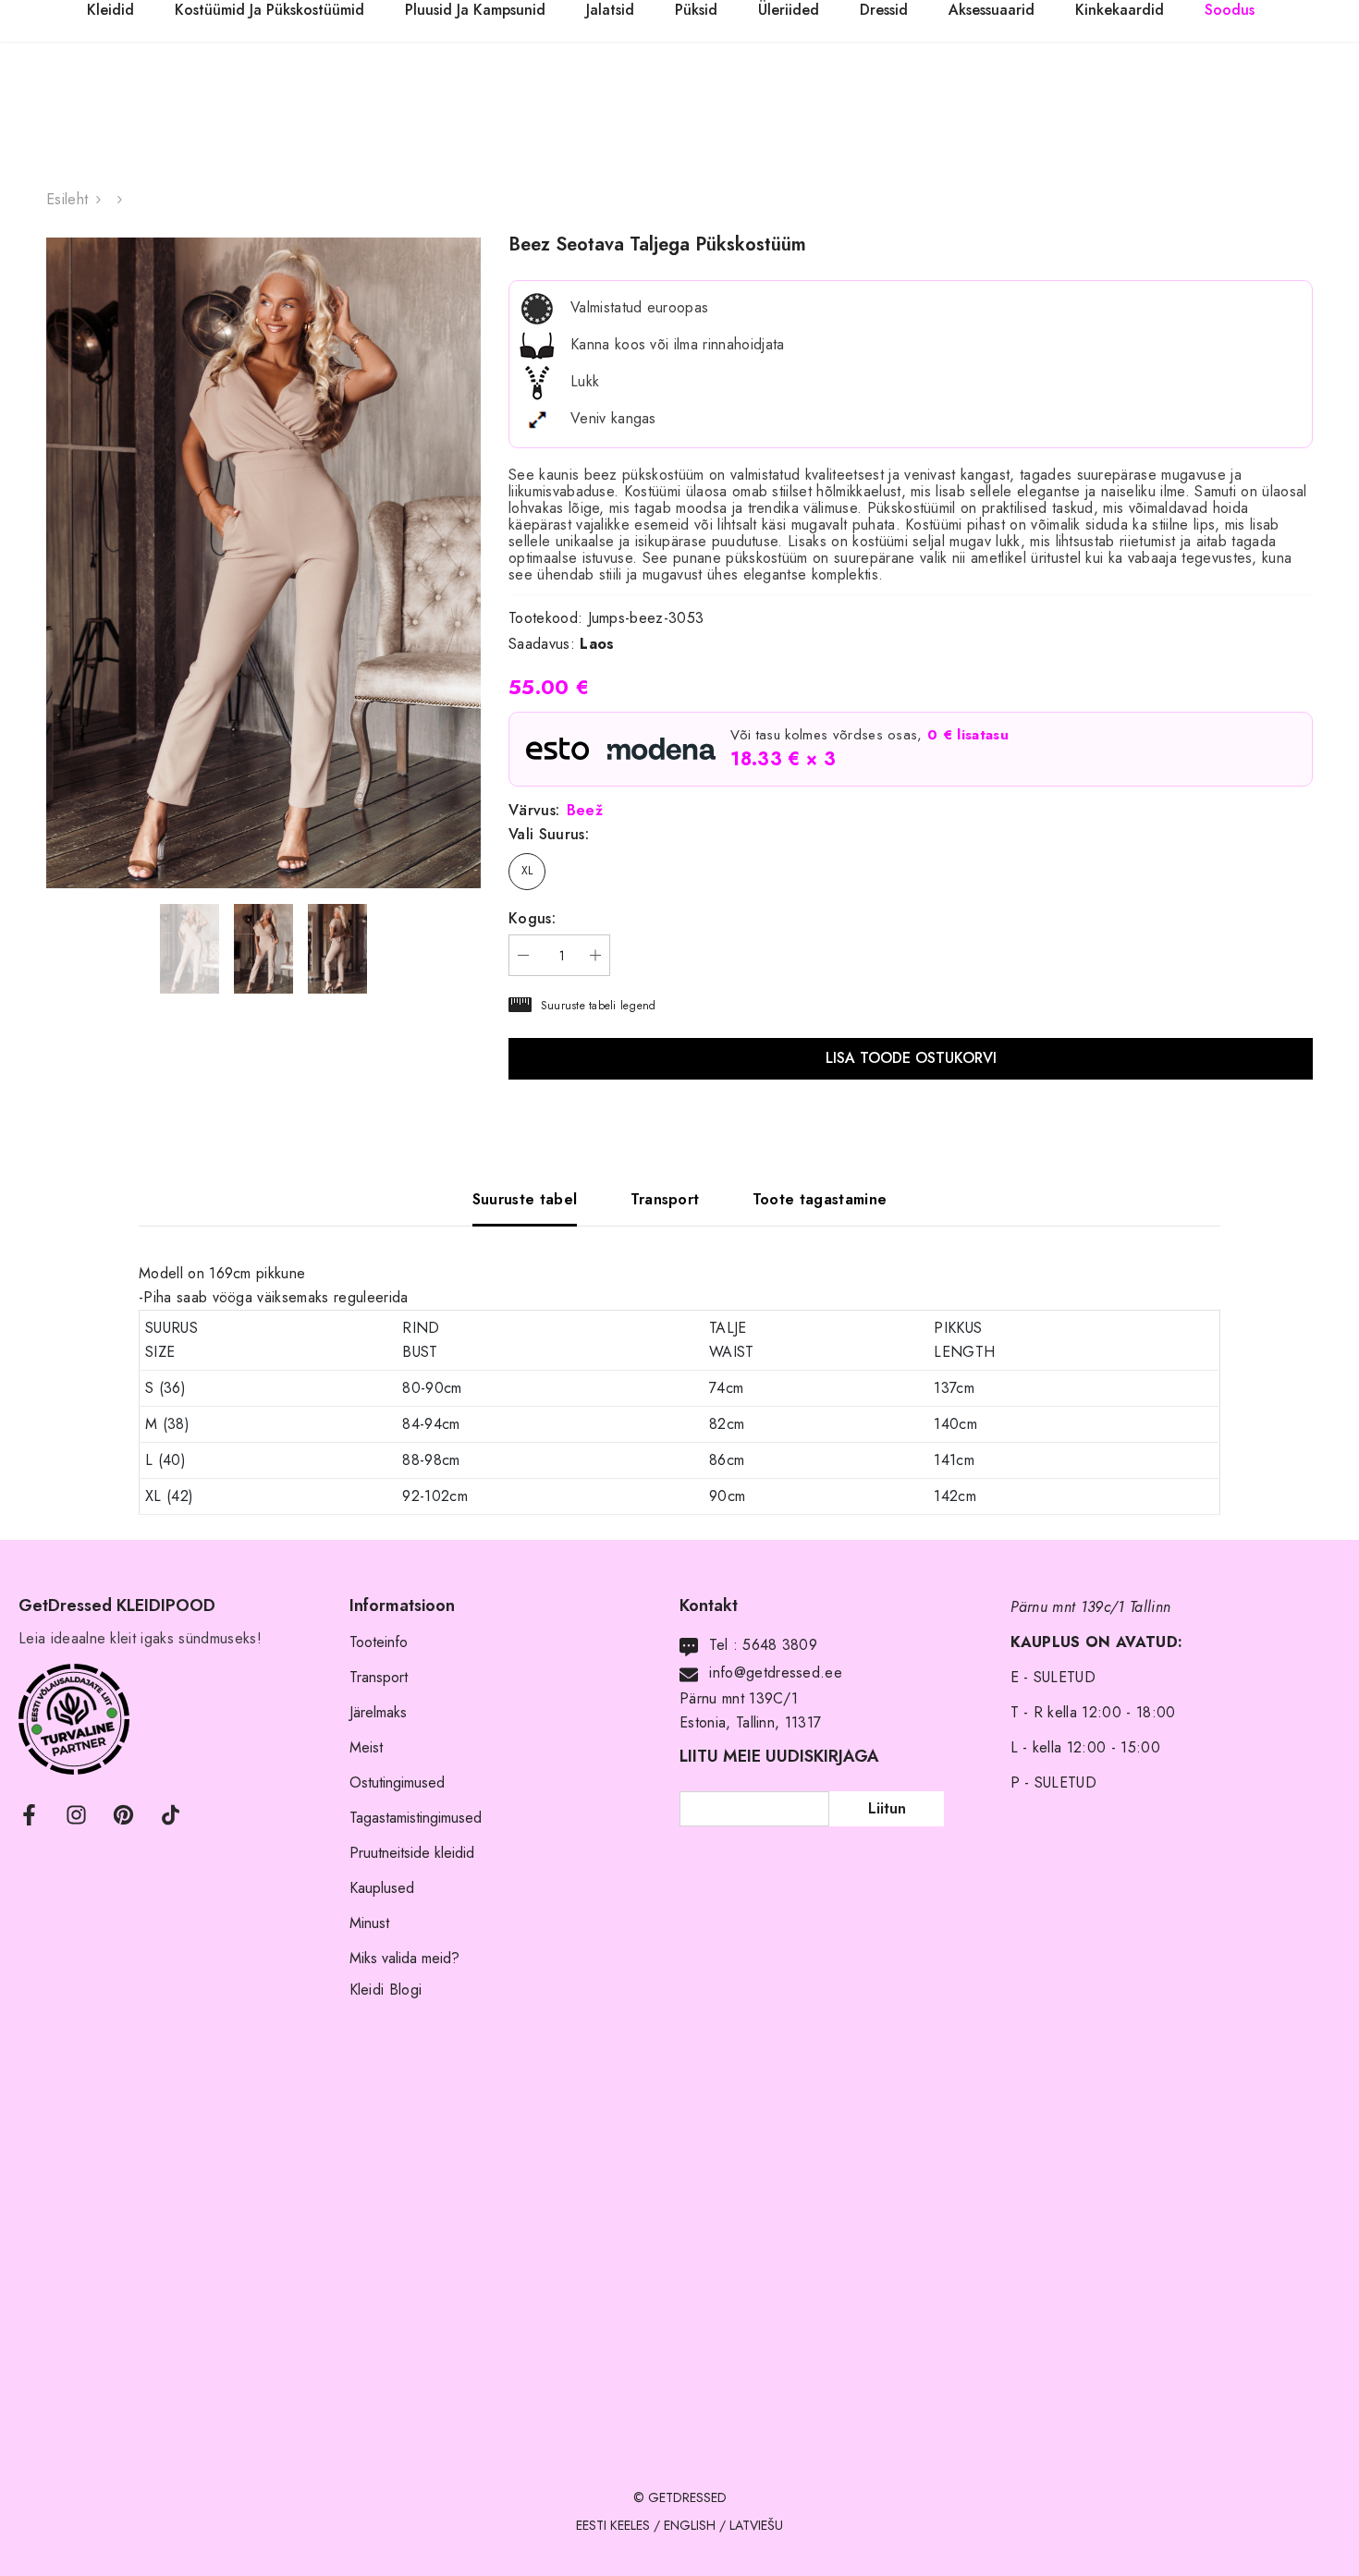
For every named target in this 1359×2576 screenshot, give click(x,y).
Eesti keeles (613, 2525)
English (690, 2525)
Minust (369, 1923)
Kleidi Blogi (386, 1990)
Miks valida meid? (404, 1958)
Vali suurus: (549, 835)
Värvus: (556, 811)
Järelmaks (378, 1712)
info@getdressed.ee (776, 1673)
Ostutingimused (397, 1782)
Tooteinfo (379, 1642)
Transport (379, 1677)
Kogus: (532, 919)
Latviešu (756, 2525)
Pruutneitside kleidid (412, 1853)
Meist (366, 1747)
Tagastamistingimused (416, 1818)
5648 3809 (780, 1645)
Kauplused (382, 1888)
